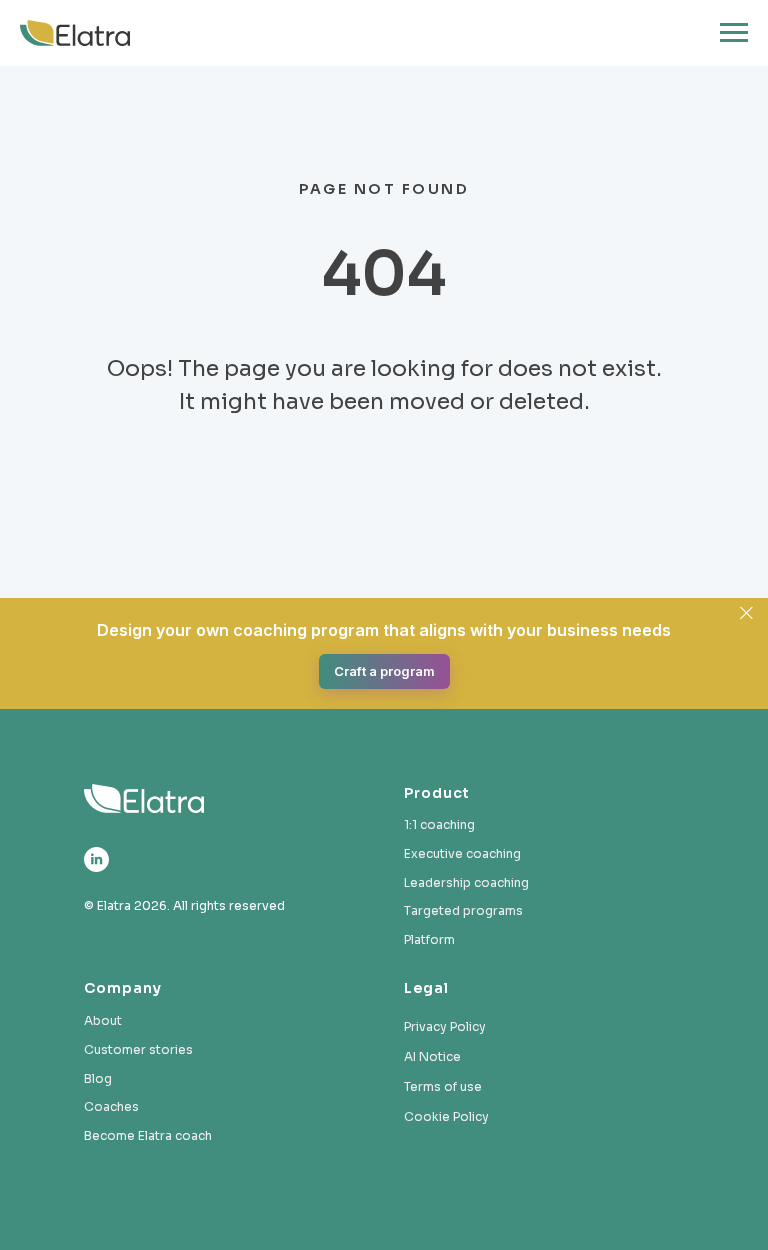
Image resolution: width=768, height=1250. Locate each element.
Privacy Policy (445, 1026)
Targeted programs (463, 910)
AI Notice (432, 1056)
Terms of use (443, 1086)
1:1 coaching (439, 824)
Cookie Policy (446, 1116)
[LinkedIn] (96, 859)
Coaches (111, 1106)
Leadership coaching (466, 882)
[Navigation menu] (734, 33)
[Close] (746, 612)
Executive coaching (462, 853)
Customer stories (138, 1049)
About (103, 1020)
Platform (429, 939)
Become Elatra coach (148, 1135)
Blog (98, 1078)
